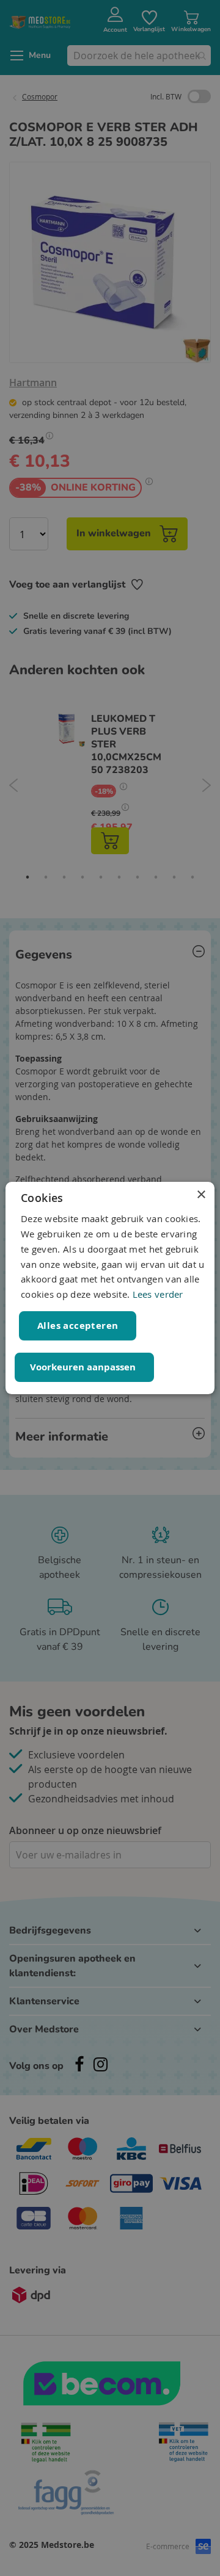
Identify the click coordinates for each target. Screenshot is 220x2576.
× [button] (201, 1195)
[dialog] (110, 1288)
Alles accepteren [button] (78, 1326)
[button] (84, 1367)
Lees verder (158, 1294)
